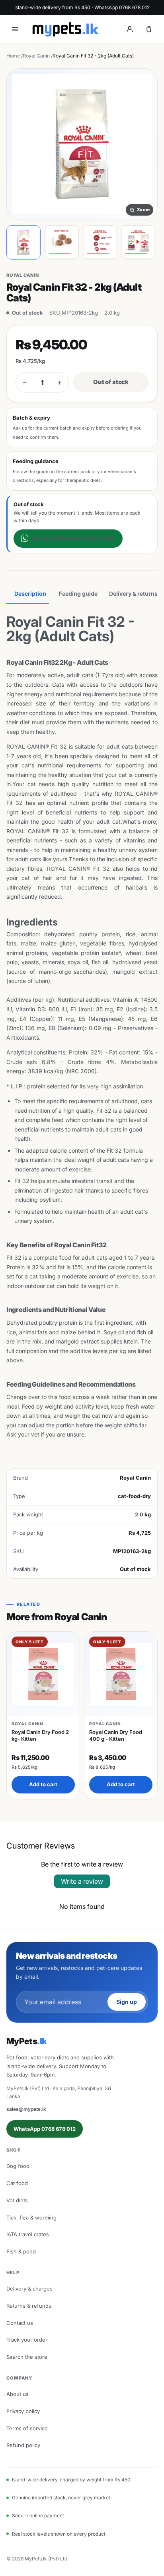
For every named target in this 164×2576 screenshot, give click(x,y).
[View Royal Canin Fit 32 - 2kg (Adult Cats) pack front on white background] (23, 242)
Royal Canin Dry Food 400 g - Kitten (116, 1735)
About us (18, 2394)
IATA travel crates (28, 2234)
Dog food (18, 2166)
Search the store (27, 2357)
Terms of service (27, 2428)
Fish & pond (21, 2251)
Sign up (127, 2002)
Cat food (17, 2183)
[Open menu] (15, 29)
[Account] (130, 29)
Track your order (27, 2340)
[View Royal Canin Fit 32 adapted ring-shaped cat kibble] (62, 242)
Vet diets (17, 2200)
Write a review (82, 1881)
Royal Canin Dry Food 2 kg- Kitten (40, 1735)
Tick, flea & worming (31, 2217)
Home (13, 56)
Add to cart (43, 1784)
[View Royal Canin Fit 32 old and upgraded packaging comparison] (138, 242)
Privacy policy (23, 2411)
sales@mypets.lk (26, 2109)
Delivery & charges (29, 2289)
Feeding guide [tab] (78, 593)
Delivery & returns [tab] (133, 593)
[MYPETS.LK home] (65, 29)
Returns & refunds (29, 2306)
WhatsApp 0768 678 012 (45, 2129)
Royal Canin (36, 56)
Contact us (20, 2323)
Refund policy (23, 2445)
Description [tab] (30, 593)
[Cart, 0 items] (149, 29)
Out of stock (111, 382)
